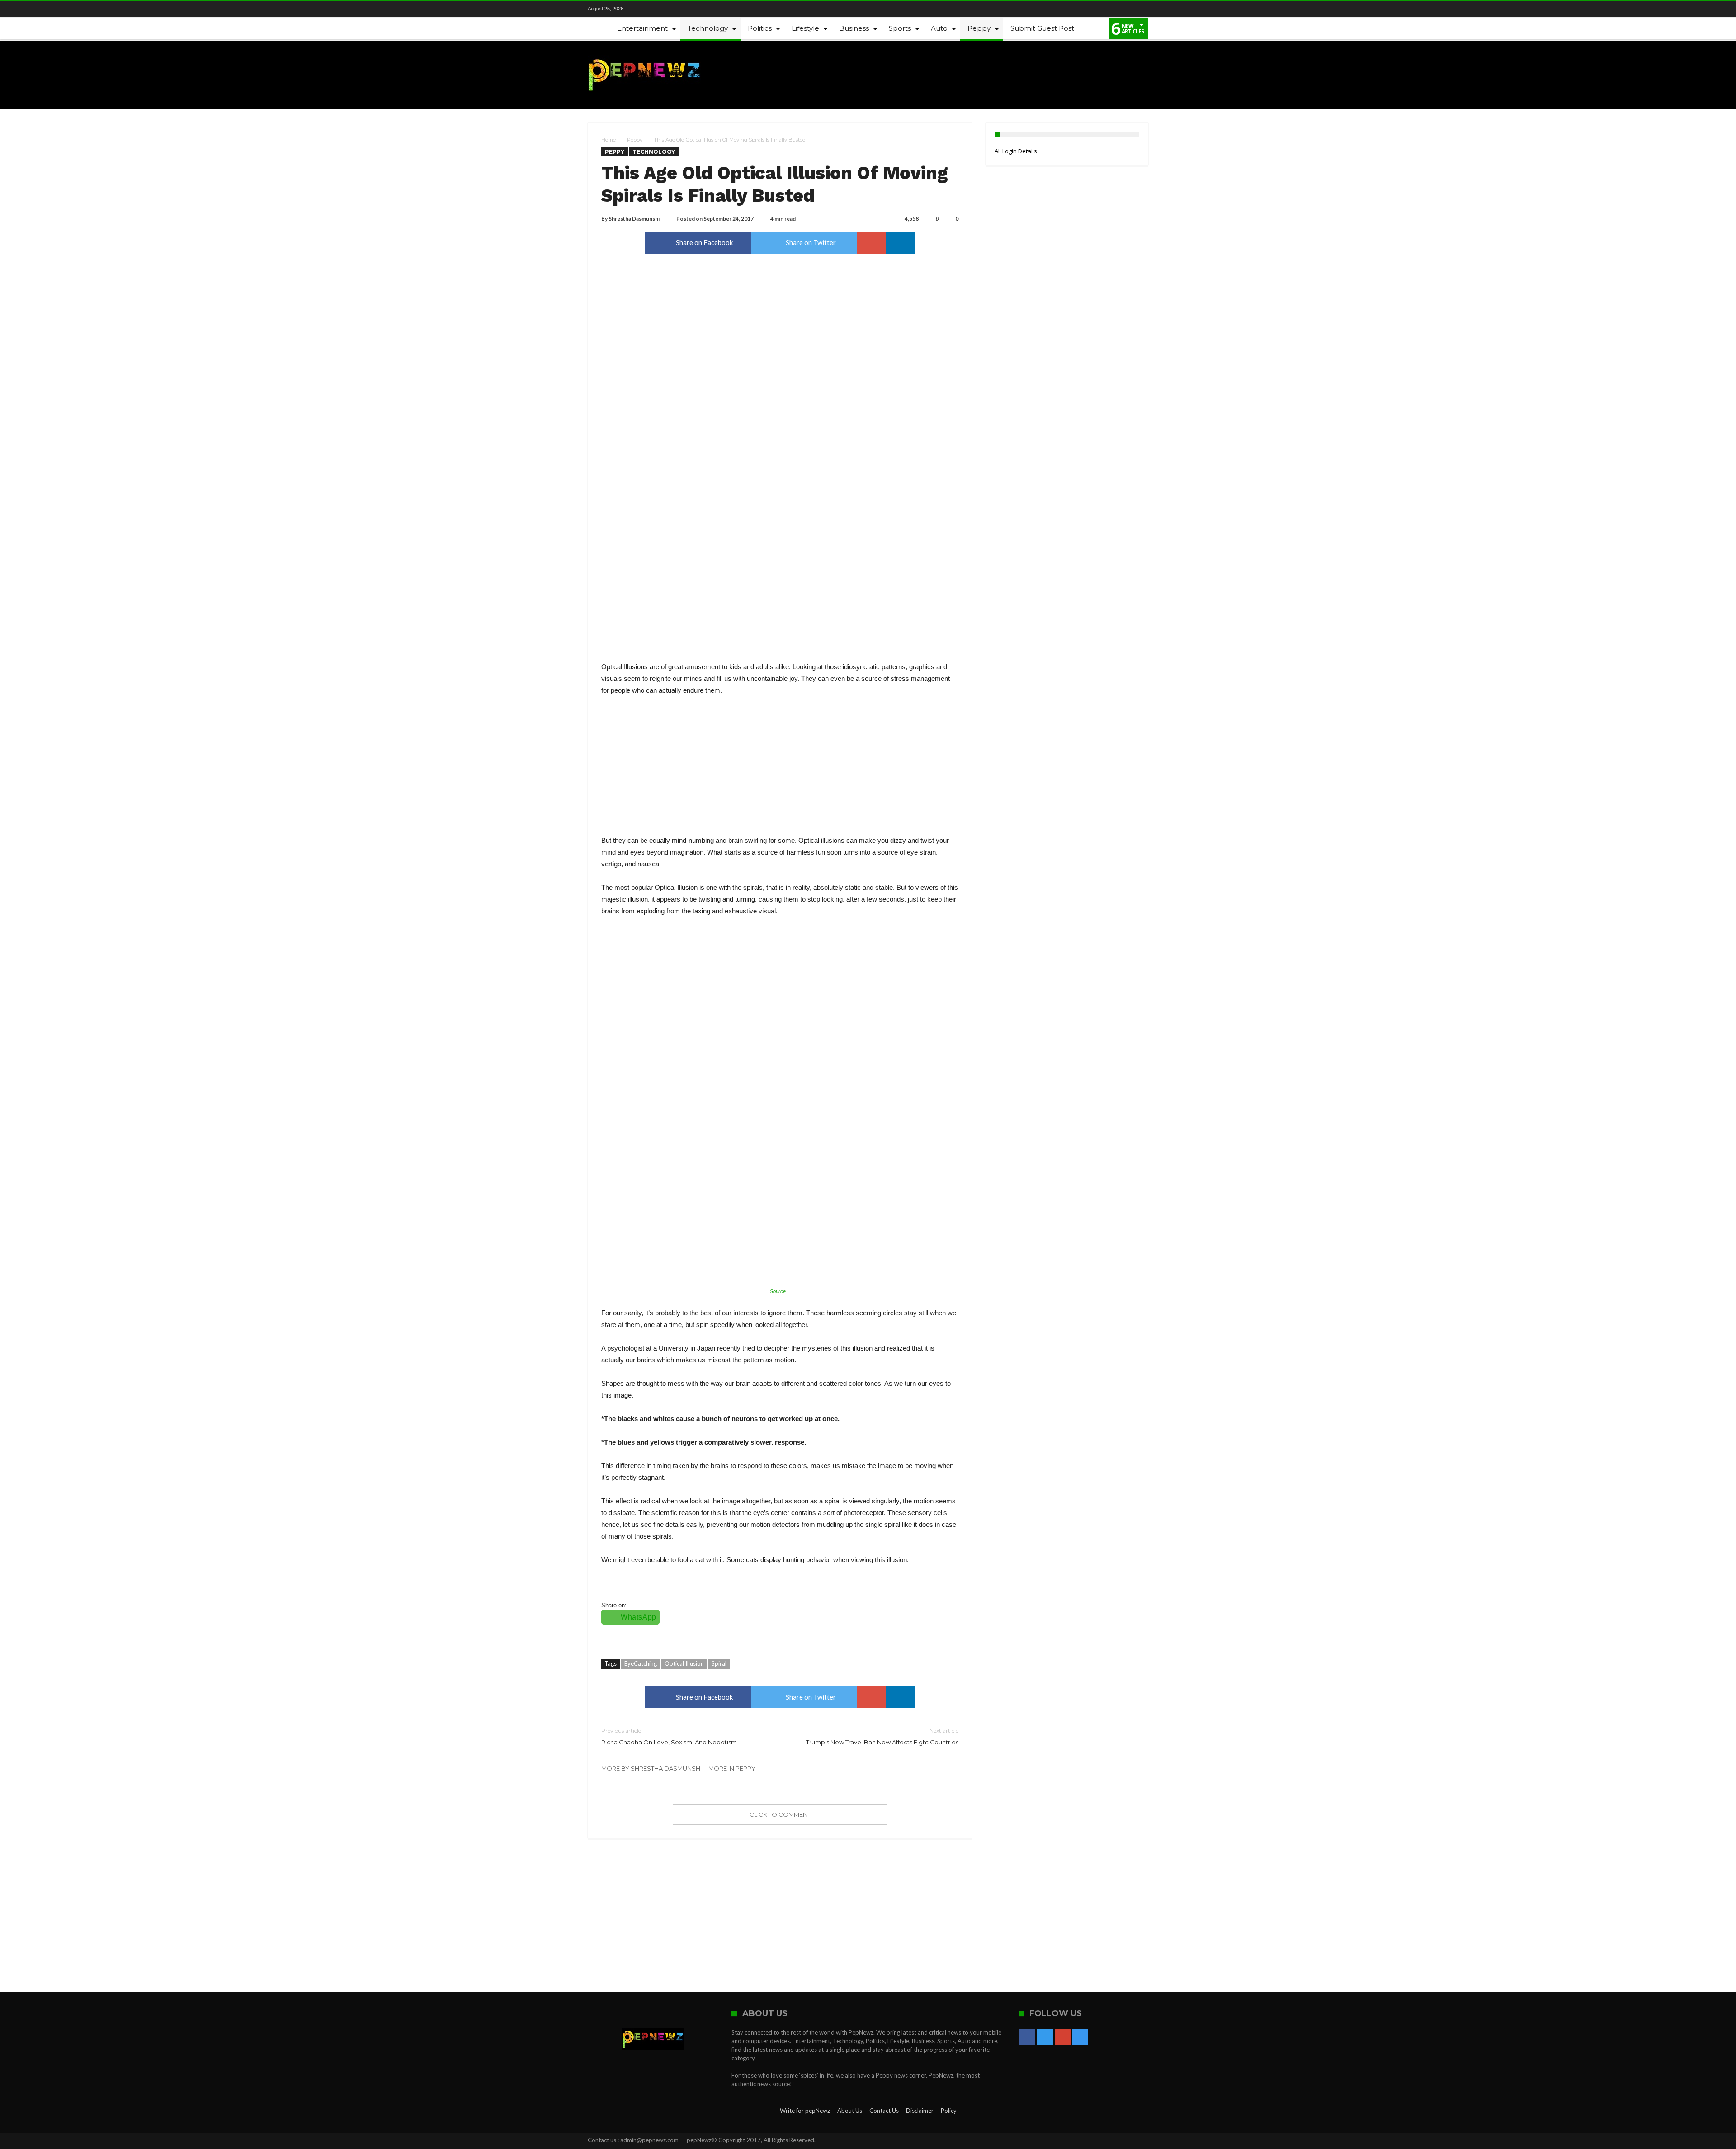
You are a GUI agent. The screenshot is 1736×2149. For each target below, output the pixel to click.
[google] (872, 243)
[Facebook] (644, 9)
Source (778, 1291)
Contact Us (884, 2111)
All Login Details (1016, 151)
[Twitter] (660, 9)
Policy (949, 2111)
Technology (654, 152)
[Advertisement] (780, 771)
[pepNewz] (644, 54)
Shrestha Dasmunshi (634, 219)
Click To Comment (780, 1814)
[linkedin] (901, 243)
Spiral (719, 1663)
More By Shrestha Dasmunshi (651, 1768)
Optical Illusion (684, 1663)
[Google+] (675, 9)
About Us (850, 2111)
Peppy (635, 140)
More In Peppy (732, 1768)
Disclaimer (920, 2111)
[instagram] (690, 9)
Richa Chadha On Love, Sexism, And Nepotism (669, 1736)
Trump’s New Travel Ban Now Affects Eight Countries (882, 1736)
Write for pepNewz (805, 2111)
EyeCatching (641, 1663)
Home (609, 140)
